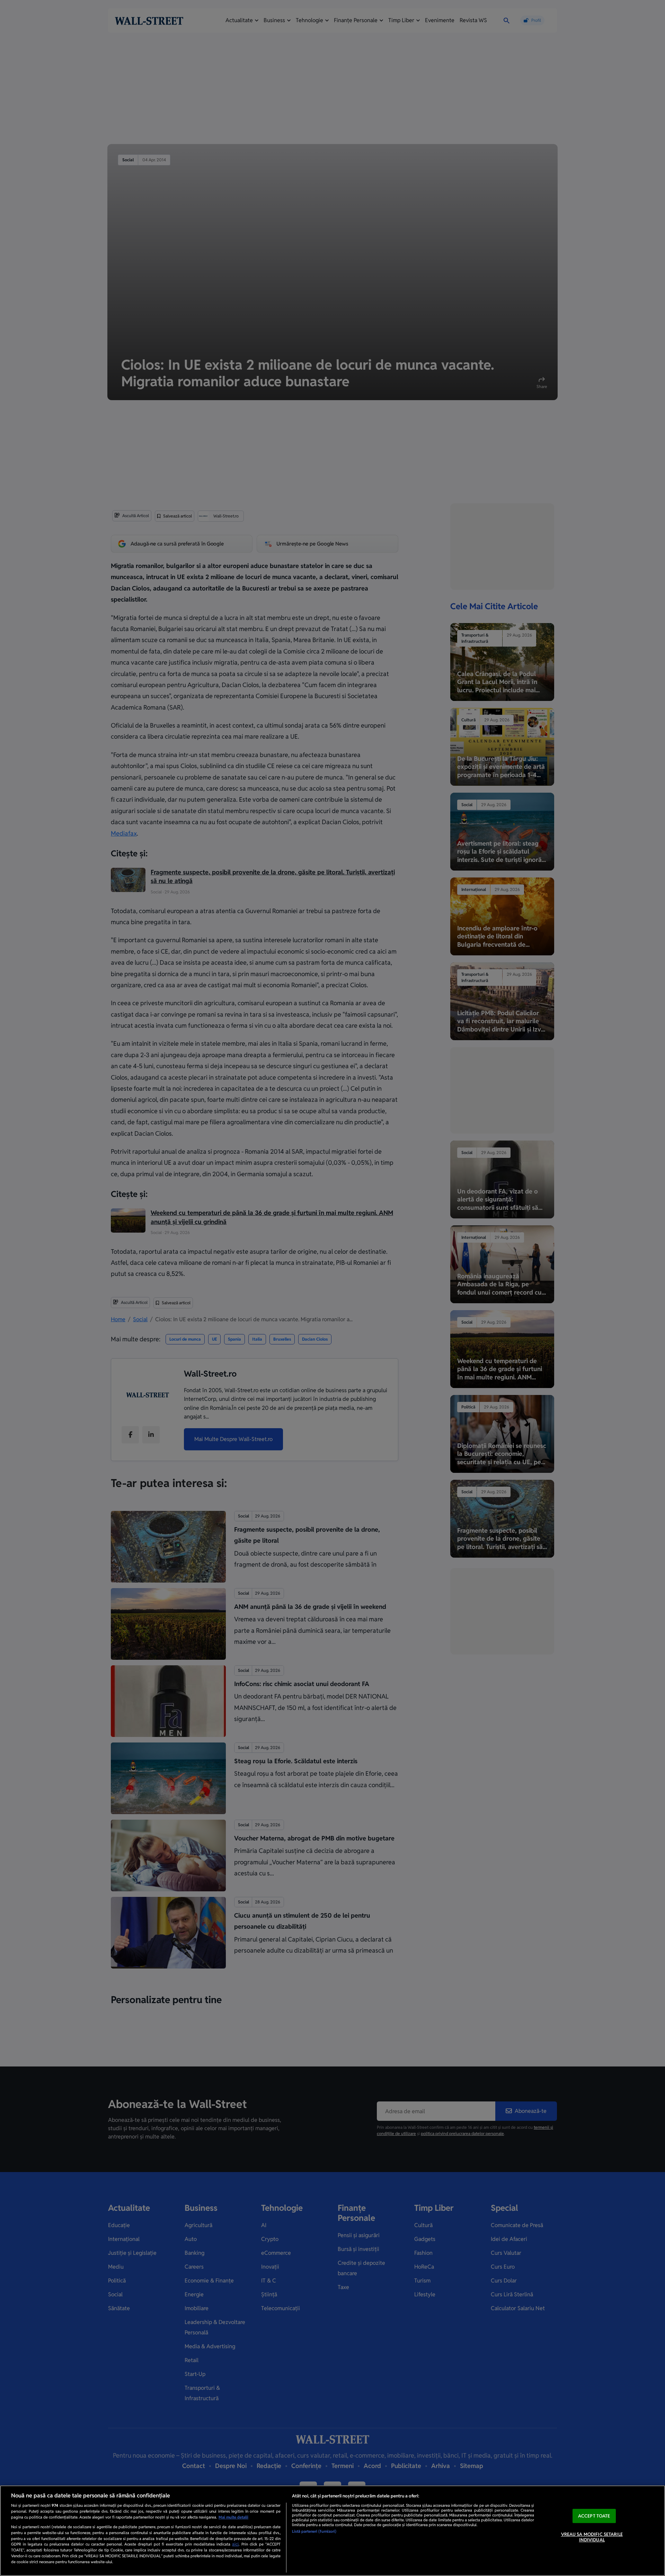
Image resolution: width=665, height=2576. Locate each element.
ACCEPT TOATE (594, 2516)
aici (235, 2544)
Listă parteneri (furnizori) (314, 2531)
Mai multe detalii (233, 2517)
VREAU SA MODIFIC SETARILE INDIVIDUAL (592, 2537)
